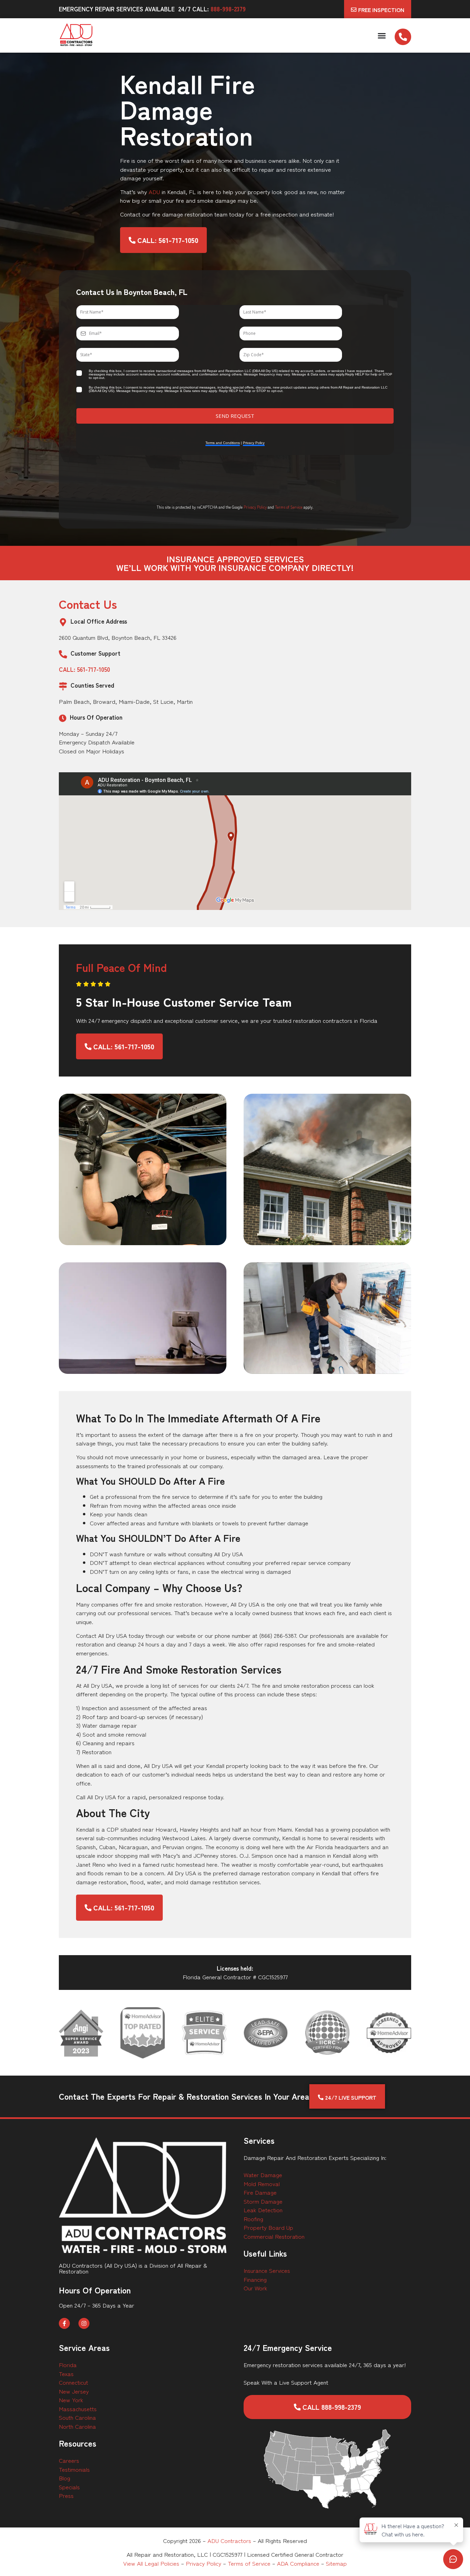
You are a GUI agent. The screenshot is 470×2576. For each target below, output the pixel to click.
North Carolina (77, 2426)
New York (71, 2400)
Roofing (253, 2219)
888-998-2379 (228, 9)
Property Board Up (268, 2227)
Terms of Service (289, 507)
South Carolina (77, 2417)
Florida (68, 2365)
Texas (66, 2373)
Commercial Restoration (274, 2236)
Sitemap (336, 2563)
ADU (154, 192)
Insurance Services (267, 2270)
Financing (255, 2279)
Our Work (255, 2288)
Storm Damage (263, 2201)
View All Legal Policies (151, 2563)
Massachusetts (78, 2409)
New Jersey (74, 2391)
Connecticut (73, 2382)
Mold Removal (262, 2183)
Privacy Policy (255, 507)
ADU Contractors (229, 2540)
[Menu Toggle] (382, 36)
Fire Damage (260, 2192)
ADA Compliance (298, 2563)
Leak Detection (263, 2210)
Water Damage (263, 2175)
